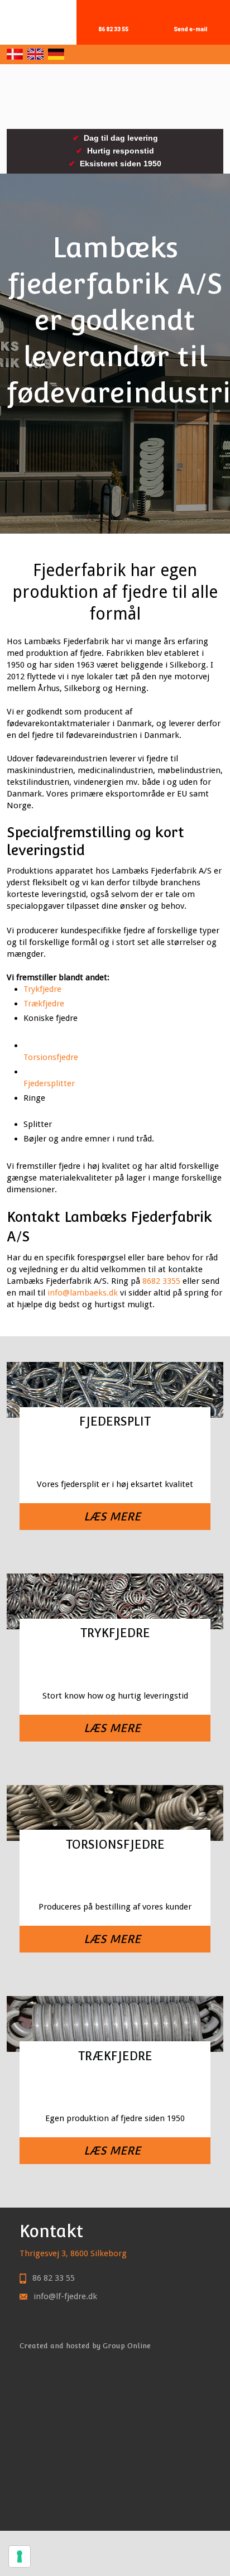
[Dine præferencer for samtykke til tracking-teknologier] (20, 2556)
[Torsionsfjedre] (115, 1877)
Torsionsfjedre (51, 1057)
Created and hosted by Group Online (85, 2346)
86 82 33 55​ (54, 2278)
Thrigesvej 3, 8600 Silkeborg (73, 2253)
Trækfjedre (44, 1004)
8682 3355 (161, 1281)
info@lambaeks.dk (83, 1293)
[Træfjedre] (115, 2089)
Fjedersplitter (49, 1083)
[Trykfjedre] (115, 1666)
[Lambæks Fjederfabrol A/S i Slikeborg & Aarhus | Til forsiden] (115, 97)
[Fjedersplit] (115, 1454)
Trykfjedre (42, 989)
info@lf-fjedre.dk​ (65, 2296)
